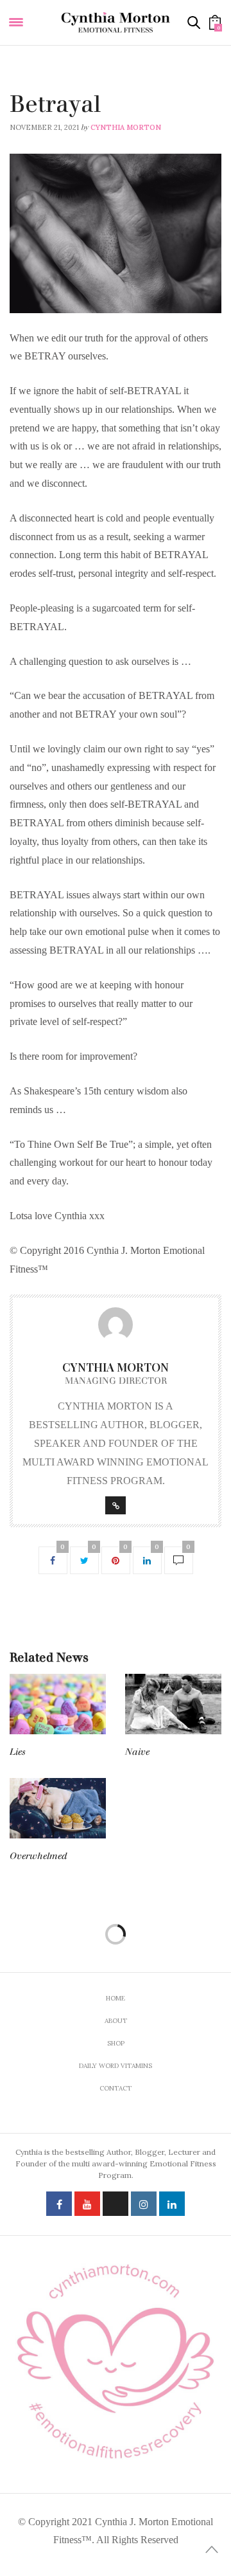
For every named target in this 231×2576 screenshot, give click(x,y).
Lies (18, 1752)
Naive (137, 1752)
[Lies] (58, 1704)
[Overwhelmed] (58, 1808)
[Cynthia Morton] (116, 23)
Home (116, 1998)
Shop (116, 2043)
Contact (116, 2088)
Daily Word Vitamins (51, 87)
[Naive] (173, 1704)
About (116, 2021)
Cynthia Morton (126, 127)
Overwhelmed (38, 1856)
